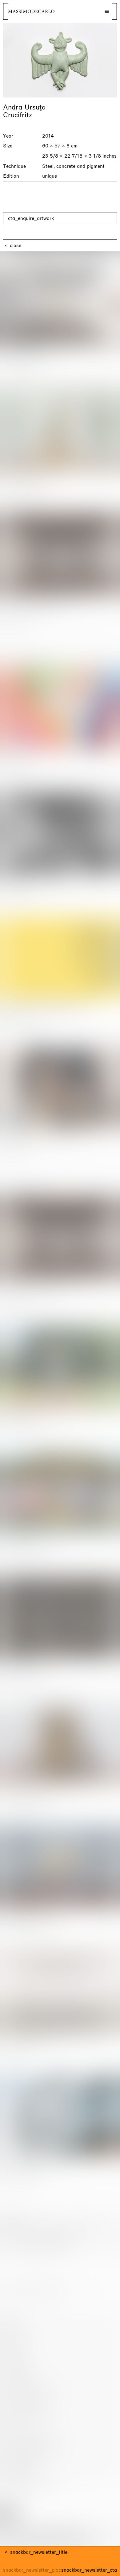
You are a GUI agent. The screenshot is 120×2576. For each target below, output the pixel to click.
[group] (60, 60)
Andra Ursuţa (24, 107)
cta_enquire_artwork (31, 218)
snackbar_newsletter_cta (89, 2570)
